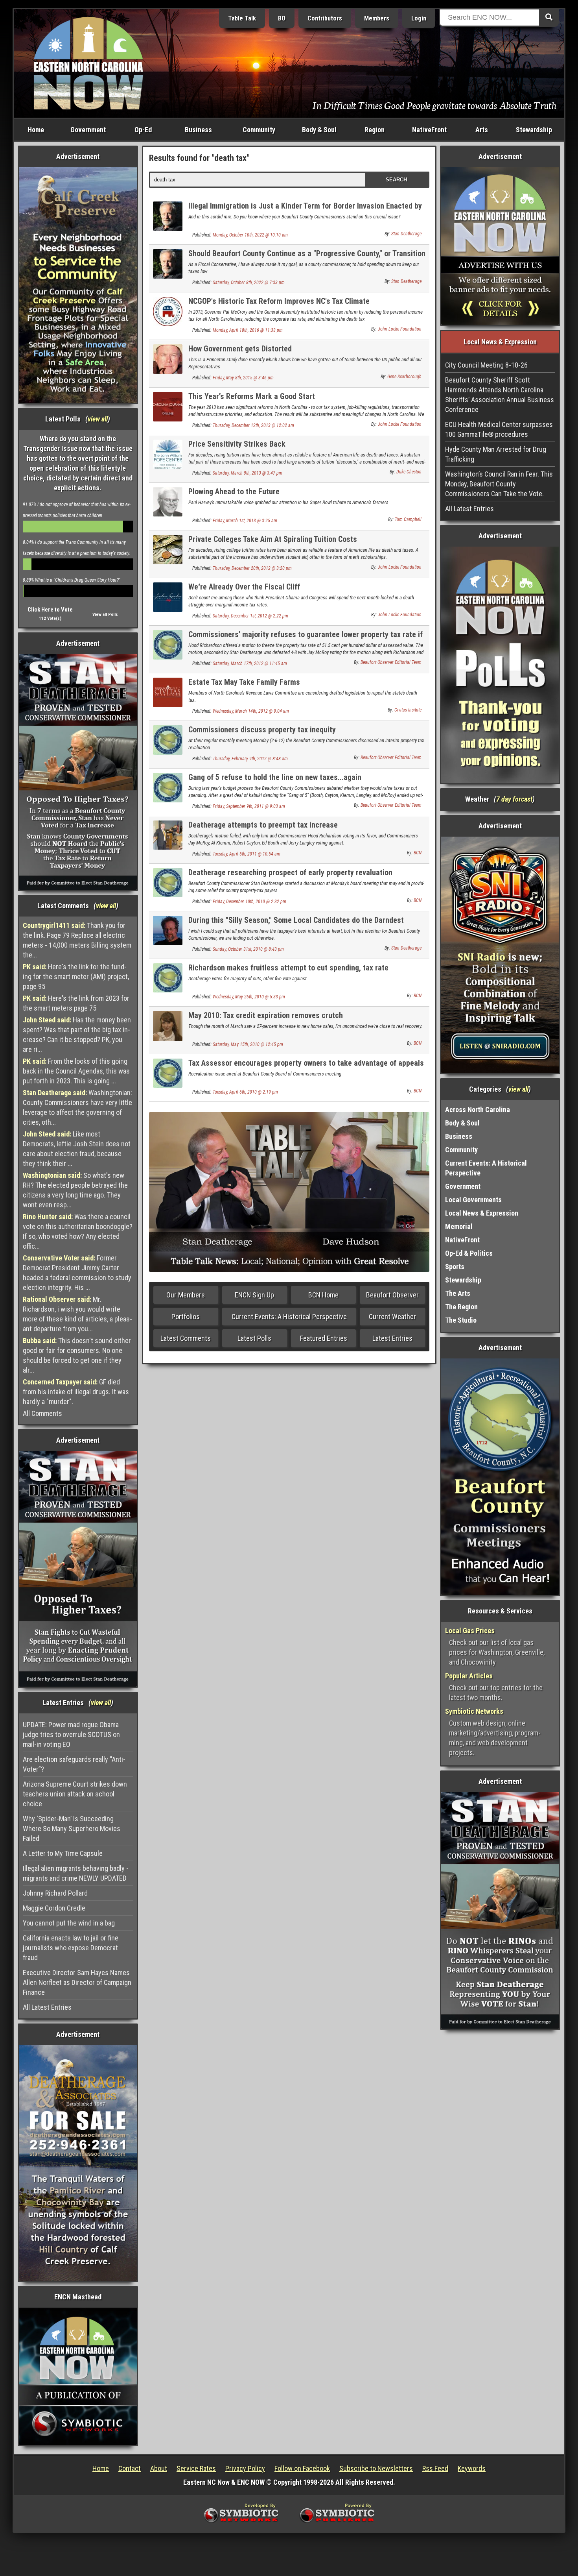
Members (377, 18)
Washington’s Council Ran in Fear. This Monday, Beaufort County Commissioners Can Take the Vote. (499, 484)
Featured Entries (324, 1338)
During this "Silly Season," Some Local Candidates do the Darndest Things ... (296, 925)
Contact (130, 2468)
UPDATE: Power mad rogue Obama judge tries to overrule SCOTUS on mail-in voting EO (71, 1734)
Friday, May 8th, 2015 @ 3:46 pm (243, 378)
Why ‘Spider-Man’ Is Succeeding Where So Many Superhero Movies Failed (72, 1829)
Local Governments (473, 1200)
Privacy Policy (245, 2468)
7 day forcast (514, 799)
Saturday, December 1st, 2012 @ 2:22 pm (250, 616)
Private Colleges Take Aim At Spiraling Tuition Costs (273, 539)
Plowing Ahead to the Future (234, 492)
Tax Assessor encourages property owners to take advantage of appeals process (306, 1067)
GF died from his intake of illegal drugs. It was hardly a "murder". (76, 1392)
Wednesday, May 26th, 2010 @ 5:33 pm (249, 997)
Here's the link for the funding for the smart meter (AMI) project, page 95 (76, 977)
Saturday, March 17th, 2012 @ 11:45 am (250, 663)
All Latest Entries (47, 2007)
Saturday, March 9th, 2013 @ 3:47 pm (248, 473)
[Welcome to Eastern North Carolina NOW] (88, 63)
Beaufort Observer (392, 1295)
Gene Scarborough (404, 377)
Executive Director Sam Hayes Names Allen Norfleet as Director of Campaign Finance (77, 1982)
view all (98, 419)
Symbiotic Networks (474, 1711)
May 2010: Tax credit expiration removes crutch (266, 1015)
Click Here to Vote (50, 610)
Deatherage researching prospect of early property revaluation (290, 872)
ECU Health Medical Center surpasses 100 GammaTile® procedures (499, 429)
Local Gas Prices (470, 1631)
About (159, 2468)
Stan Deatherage (406, 234)
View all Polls (105, 614)
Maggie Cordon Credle (54, 1908)
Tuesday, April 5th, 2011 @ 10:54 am (247, 854)
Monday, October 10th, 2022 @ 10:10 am (250, 235)
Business (198, 130)
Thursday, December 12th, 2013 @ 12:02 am (253, 425)
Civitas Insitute (408, 710)
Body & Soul (319, 130)
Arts (482, 130)
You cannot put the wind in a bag (69, 1923)
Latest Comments (186, 1338)
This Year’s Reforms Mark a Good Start (252, 396)
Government (88, 130)
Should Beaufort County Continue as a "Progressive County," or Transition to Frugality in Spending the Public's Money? (307, 258)
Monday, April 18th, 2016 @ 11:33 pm (248, 330)
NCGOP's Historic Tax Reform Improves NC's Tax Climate (279, 301)
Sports (455, 1267)
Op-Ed (143, 130)
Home (36, 130)
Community (259, 130)
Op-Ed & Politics (469, 1253)
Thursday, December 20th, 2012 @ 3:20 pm (252, 568)
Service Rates (196, 2468)
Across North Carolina (478, 1110)
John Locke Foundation (400, 329)
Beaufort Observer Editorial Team (391, 662)
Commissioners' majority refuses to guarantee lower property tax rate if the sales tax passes (306, 639)
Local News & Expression (482, 1213)
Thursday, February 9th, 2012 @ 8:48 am (250, 759)
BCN (418, 853)
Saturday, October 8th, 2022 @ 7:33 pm (249, 283)
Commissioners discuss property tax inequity (262, 730)
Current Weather (392, 1317)
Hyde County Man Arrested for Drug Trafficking (496, 454)
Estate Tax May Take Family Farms (244, 682)
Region (375, 130)
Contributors (325, 18)
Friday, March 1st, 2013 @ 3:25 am (245, 521)
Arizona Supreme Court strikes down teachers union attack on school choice (75, 1794)
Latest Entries (392, 1338)
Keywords (472, 2468)
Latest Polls (254, 1338)
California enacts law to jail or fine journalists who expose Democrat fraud (71, 1948)
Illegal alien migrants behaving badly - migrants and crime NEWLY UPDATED (76, 1873)
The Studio (461, 1320)
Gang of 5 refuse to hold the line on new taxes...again (275, 777)
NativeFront (429, 130)
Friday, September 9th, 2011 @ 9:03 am (249, 806)
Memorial (459, 1226)
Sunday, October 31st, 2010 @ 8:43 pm (248, 949)
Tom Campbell (408, 519)
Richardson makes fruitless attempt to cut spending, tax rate (288, 968)
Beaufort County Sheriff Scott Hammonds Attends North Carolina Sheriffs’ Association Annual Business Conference (500, 395)
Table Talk (242, 18)
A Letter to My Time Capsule (63, 1853)
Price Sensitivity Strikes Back (237, 444)
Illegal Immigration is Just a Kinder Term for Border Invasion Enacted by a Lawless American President (305, 210)
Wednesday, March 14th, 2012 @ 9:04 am (251, 711)
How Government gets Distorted (240, 349)
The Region (461, 1307)
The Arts (458, 1293)
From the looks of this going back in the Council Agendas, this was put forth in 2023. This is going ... (76, 1071)
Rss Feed (435, 2468)
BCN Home (323, 1295)
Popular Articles (469, 1676)
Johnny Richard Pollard (55, 1893)
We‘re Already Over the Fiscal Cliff (244, 587)
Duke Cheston (409, 472)
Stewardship (534, 130)
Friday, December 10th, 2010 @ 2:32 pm (249, 902)
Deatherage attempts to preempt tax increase (263, 825)
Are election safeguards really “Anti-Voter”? (74, 1764)
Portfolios (186, 1317)
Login (419, 18)
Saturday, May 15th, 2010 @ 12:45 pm (248, 1044)
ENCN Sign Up (254, 1295)
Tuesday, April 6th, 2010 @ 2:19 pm (245, 1092)
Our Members (186, 1295)
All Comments (42, 1413)
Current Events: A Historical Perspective (289, 1317)
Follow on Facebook (302, 2468)
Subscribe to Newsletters (376, 2468)
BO (282, 18)
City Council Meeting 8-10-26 (486, 365)
